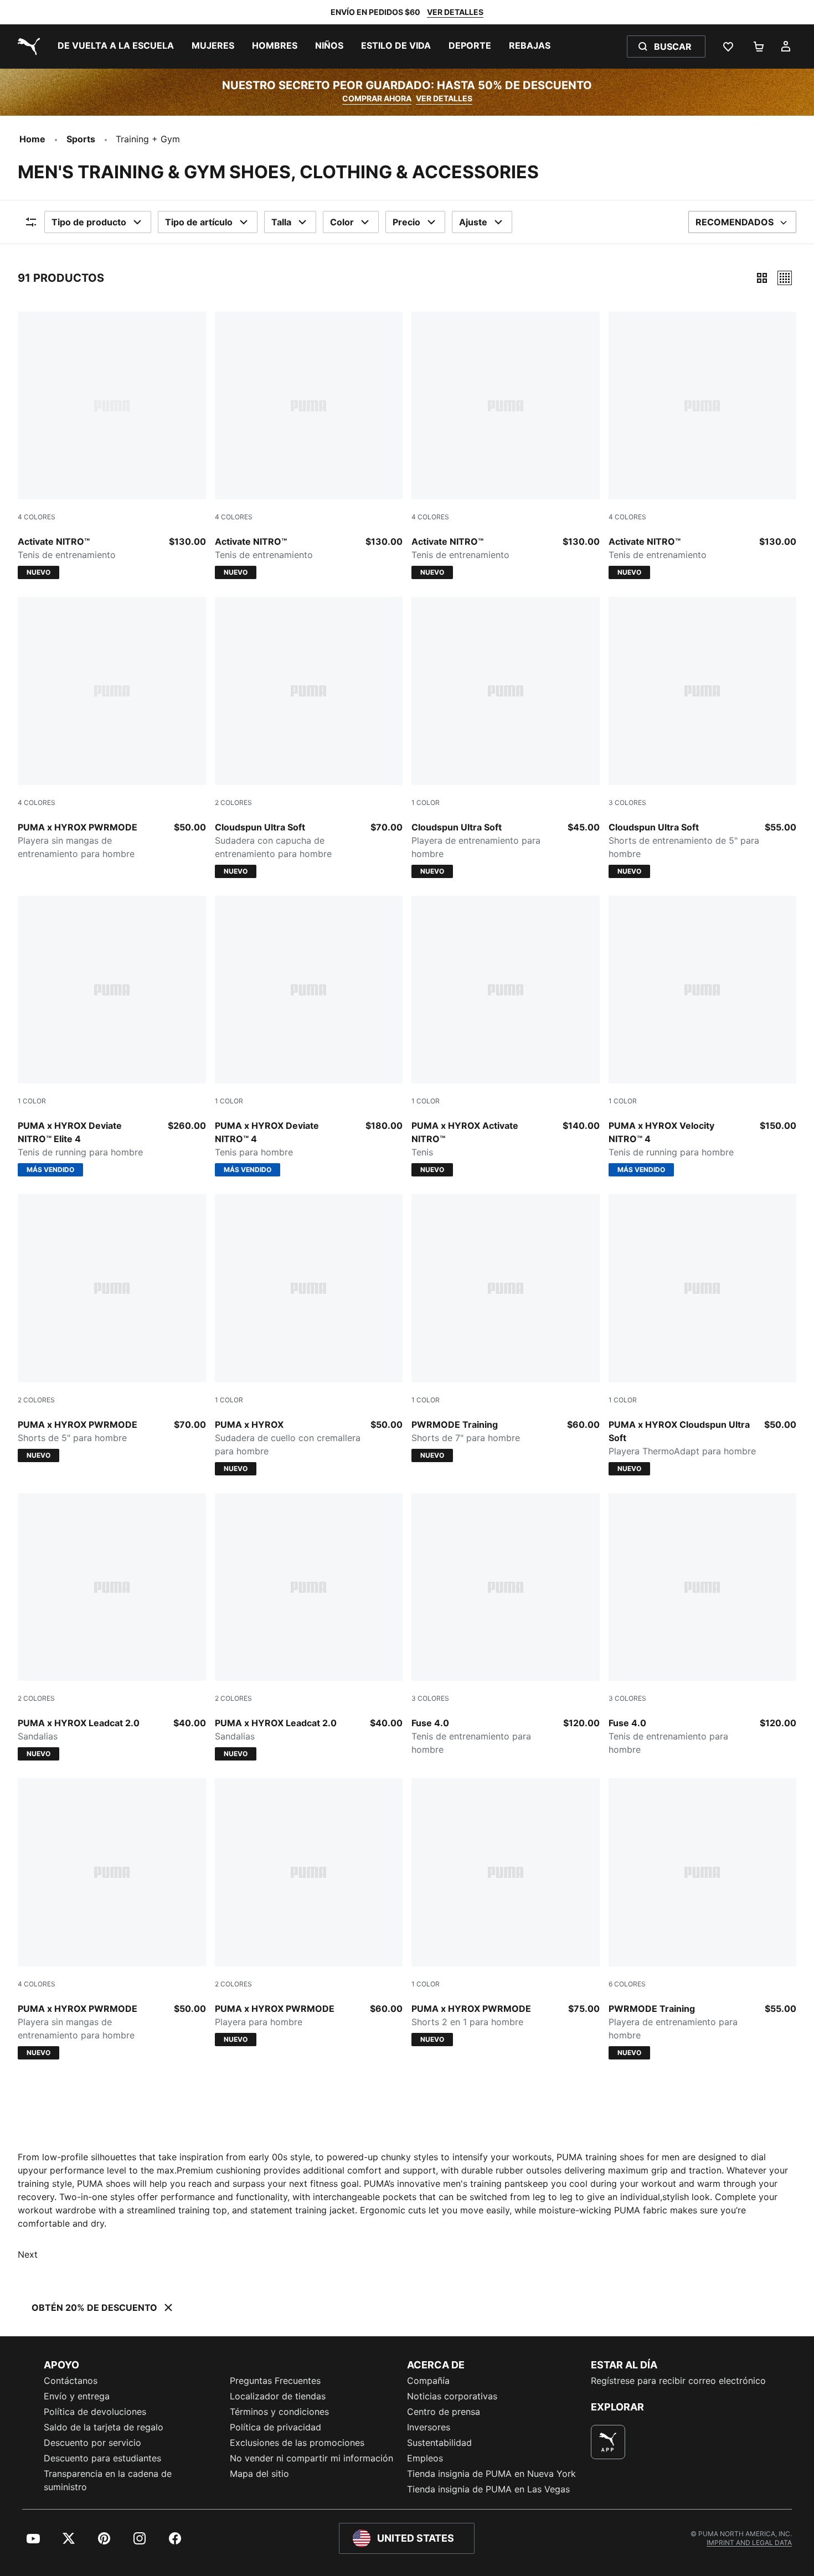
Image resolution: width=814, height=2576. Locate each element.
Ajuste (473, 222)
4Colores (37, 517)
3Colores (627, 802)
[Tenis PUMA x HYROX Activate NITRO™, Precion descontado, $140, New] (506, 1036)
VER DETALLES (455, 12)
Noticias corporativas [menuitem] (452, 2396)
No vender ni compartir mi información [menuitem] (311, 2458)
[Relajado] (785, 278)
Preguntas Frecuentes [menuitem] (275, 2381)
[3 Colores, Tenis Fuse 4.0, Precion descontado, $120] (506, 1625)
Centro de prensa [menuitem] (444, 2412)
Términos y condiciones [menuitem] (279, 2412)
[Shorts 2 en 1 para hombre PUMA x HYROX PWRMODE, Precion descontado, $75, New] (506, 1912)
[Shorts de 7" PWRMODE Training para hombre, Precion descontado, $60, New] (506, 1328)
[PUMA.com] (27, 47)
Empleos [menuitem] (425, 2458)
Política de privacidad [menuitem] (275, 2427)
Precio (406, 222)
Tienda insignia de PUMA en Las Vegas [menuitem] (488, 2489)
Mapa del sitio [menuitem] (259, 2474)
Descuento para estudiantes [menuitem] (102, 2458)
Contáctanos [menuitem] (71, 2381)
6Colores (627, 1984)
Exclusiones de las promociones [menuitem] (297, 2443)
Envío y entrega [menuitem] (77, 2396)
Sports (81, 139)
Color (342, 222)
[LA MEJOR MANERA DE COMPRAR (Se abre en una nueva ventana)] (608, 2442)
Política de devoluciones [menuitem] (95, 2412)
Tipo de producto (89, 222)
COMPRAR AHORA (377, 98)
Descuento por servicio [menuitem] (92, 2443)
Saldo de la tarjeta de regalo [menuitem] (104, 2427)
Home (32, 139)
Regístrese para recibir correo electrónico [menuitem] (678, 2381)
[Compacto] (762, 278)
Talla (281, 222)
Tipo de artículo (199, 222)
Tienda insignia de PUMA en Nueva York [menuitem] (491, 2474)
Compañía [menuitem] (428, 2381)
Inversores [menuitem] (429, 2427)
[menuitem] (116, 47)
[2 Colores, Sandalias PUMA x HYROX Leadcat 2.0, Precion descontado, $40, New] (112, 1627)
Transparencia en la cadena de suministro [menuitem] (108, 2480)
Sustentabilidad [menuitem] (439, 2443)
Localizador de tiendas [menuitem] (278, 2396)
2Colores (233, 802)
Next (28, 2254)
